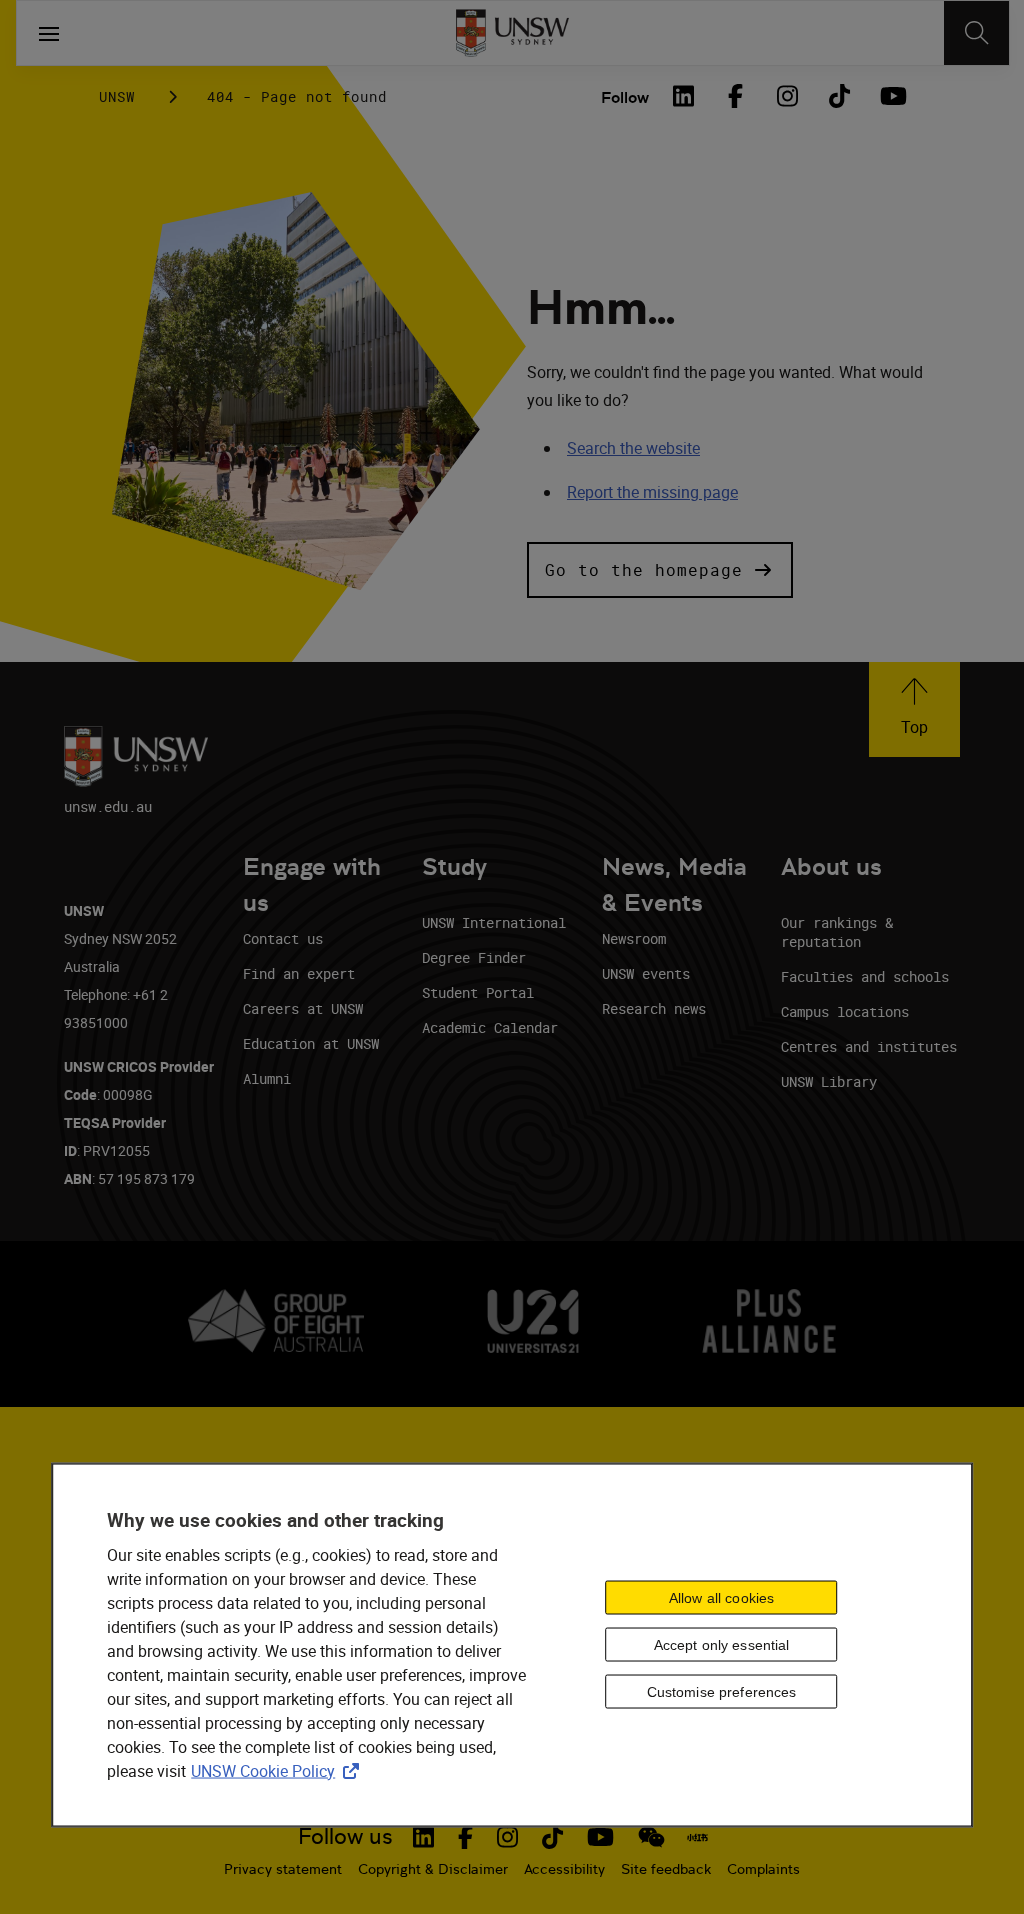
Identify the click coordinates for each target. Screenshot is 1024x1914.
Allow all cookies (721, 1598)
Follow (625, 97)
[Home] (512, 33)
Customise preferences (722, 1692)
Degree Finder (474, 957)
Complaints (763, 1869)
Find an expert (299, 973)
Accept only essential (722, 1645)
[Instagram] (787, 96)
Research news (654, 1008)
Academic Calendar (490, 1027)
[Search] (976, 33)
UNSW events (646, 973)
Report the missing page (652, 492)
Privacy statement (283, 1869)
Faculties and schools (865, 976)
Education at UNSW (311, 1043)
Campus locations (845, 1011)
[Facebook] (735, 96)
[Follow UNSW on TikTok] (552, 1837)
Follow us (345, 1836)
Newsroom (634, 938)
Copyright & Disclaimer (433, 1869)
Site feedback (666, 1869)
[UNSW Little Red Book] (697, 1837)
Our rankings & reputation (837, 932)
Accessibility (564, 1869)
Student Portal (478, 992)
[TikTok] (839, 96)
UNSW (117, 96)
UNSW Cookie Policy (279, 1770)
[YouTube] (891, 96)
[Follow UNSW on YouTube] (600, 1837)
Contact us (283, 938)
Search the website (633, 448)
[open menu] (49, 33)
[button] (660, 570)
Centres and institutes (869, 1046)
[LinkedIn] (683, 96)
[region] (512, 1644)
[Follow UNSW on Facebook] (465, 1837)
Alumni (267, 1078)
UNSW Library (829, 1081)
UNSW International (494, 922)
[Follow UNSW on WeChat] (651, 1837)
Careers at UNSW (303, 1008)
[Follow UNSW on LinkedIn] (423, 1837)
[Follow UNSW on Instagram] (507, 1837)
